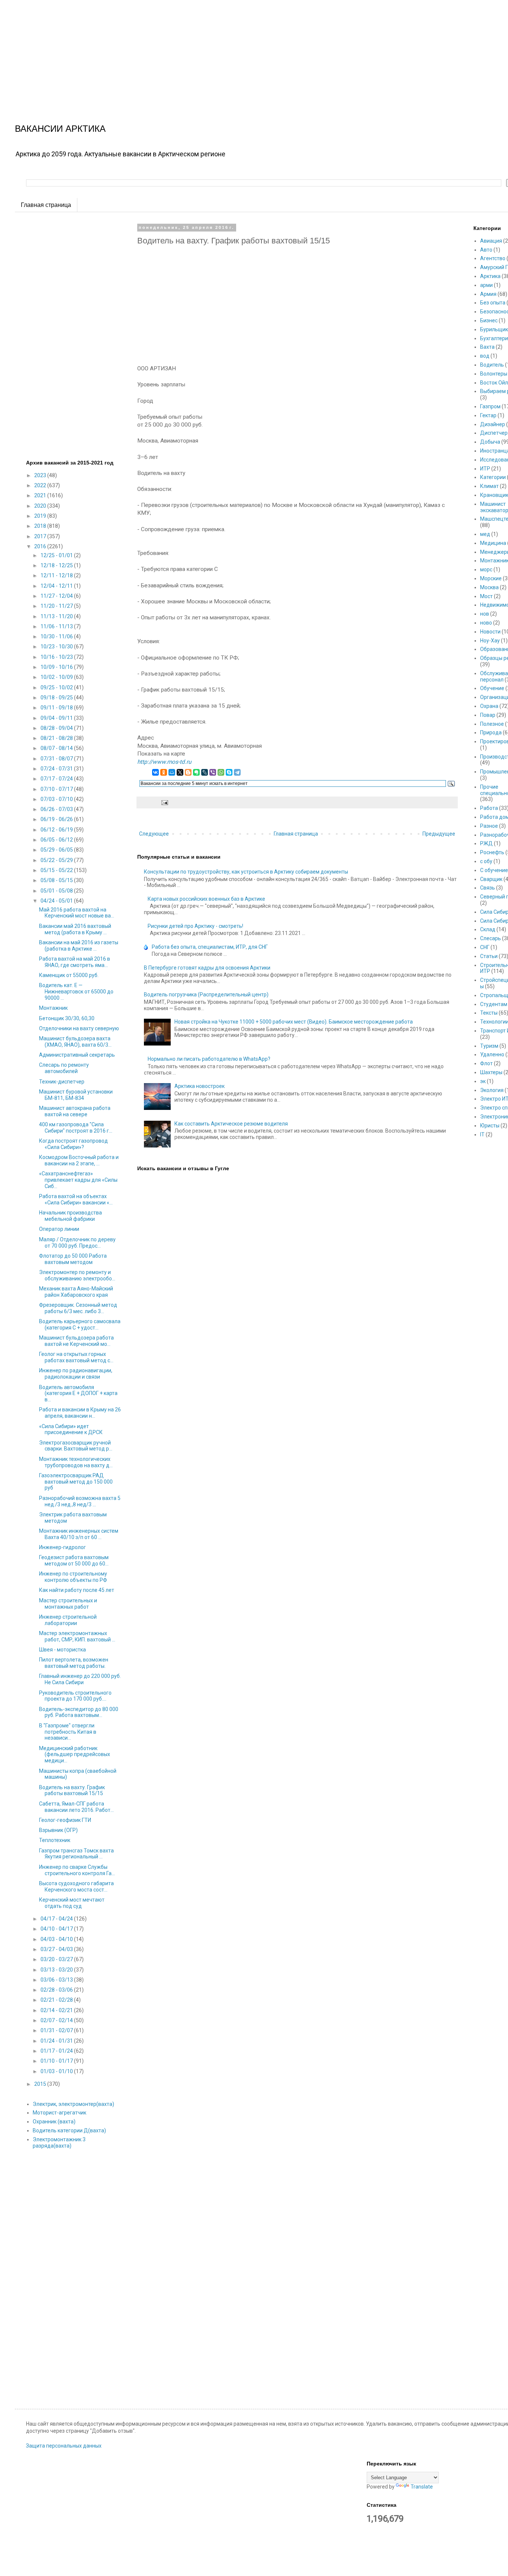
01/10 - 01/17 (57, 2061)
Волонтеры (494, 374)
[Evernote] (196, 772)
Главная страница (46, 205)
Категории (493, 477)
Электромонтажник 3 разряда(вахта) (59, 2143)
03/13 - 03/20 (57, 1970)
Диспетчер (494, 433)
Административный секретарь (77, 1055)
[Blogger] (188, 772)
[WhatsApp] (221, 772)
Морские (491, 578)
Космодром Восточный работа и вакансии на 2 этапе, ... (79, 1160)
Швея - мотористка (62, 1650)
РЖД (486, 843)
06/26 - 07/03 (57, 809)
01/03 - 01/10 (57, 2071)
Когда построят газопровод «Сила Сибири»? (73, 1144)
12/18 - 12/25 (57, 565)
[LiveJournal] (205, 772)
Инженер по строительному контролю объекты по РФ (73, 1577)
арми (486, 285)
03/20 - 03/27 (57, 1959)
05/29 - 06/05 (57, 850)
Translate (422, 2487)
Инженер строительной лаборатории (68, 1620)
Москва (489, 587)
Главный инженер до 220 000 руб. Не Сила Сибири (80, 1679)
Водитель (492, 365)
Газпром (490, 406)
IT (482, 1134)
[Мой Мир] (172, 772)
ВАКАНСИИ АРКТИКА (60, 129)
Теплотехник (55, 1840)
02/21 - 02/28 (57, 2000)
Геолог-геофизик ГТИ (65, 1820)
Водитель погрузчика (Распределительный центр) (206, 995)
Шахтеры (491, 1072)
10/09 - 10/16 (57, 667)
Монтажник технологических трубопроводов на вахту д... (76, 1462)
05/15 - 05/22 (57, 870)
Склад (488, 929)
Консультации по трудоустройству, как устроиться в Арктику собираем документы (246, 872)
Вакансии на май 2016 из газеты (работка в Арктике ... (79, 946)
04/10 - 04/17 (57, 1929)
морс (486, 569)
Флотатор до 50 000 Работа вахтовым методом (73, 1259)
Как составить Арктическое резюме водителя (231, 1124)
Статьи (489, 956)
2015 (41, 2084)
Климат (489, 486)
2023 (41, 475)
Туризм (489, 1046)
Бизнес (489, 320)
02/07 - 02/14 (57, 2020)
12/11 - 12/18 (57, 575)
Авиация (491, 241)
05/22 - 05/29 (57, 860)
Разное (489, 826)
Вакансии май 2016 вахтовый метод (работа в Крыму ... (75, 929)
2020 (41, 506)
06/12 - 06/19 (57, 830)
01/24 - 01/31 (57, 2041)
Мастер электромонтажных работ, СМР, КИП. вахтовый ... (77, 1636)
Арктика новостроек (200, 1086)
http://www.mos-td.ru (164, 762)
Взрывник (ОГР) (58, 1830)
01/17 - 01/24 (57, 2051)
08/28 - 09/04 (57, 728)
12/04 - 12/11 (57, 586)
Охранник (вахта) (54, 2122)
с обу (486, 861)
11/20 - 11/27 (57, 606)
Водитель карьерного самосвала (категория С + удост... (80, 1324)
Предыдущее (439, 834)
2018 (41, 526)
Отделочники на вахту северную (79, 1028)
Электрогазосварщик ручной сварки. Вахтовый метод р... (76, 1446)
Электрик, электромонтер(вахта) (73, 2104)
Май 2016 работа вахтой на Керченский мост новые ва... (77, 913)
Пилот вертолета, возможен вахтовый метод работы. (74, 1663)
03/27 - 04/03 (57, 1949)
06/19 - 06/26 (57, 819)
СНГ (485, 947)
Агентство (493, 258)
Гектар (488, 415)
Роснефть (492, 852)
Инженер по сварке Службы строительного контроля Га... (77, 1870)
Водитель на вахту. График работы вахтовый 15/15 (72, 1790)
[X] (180, 772)
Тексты (489, 1013)
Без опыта (493, 303)
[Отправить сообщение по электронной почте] (164, 802)
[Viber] (213, 772)
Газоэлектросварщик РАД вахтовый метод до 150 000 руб (76, 1482)
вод (485, 356)
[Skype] (229, 772)
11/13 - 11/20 (57, 616)
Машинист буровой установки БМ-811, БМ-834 (76, 1095)
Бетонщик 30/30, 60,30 (67, 1018)
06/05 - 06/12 (57, 840)
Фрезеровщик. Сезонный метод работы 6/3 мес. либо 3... (78, 1308)
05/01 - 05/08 (57, 891)
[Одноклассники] (164, 772)
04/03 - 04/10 (57, 1939)
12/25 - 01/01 (57, 555)
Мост (486, 596)
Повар (488, 715)
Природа (491, 732)
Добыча (490, 442)
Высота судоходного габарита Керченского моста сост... (76, 1886)
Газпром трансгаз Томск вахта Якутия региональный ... (76, 1854)
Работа (489, 808)
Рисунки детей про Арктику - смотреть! (195, 926)
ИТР (485, 469)
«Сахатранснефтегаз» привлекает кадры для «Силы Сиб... (78, 1180)
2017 (41, 536)
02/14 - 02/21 (57, 2010)
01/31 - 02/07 (57, 2030)
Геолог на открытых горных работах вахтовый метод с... (76, 1357)
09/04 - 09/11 (57, 718)
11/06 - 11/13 (57, 626)
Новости (490, 632)
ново (486, 623)
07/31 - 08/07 (57, 759)
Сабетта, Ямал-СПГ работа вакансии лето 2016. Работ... (76, 1807)
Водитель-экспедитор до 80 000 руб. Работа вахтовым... (79, 1712)
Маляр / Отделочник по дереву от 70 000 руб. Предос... (77, 1243)
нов (485, 614)
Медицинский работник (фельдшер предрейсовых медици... (75, 1755)
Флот (486, 1063)
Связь (488, 888)
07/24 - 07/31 (57, 769)
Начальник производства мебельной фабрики (70, 1216)
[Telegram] (237, 772)
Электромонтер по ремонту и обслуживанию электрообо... (77, 1275)
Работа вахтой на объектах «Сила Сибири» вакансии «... (76, 1199)
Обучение (492, 688)
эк (483, 1081)
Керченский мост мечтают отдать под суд (72, 1903)
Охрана (489, 706)
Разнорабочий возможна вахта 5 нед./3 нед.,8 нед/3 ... (80, 1501)
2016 (41, 546)
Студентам (494, 1004)
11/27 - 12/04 (57, 596)
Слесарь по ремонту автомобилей (64, 1068)
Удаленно (492, 1054)
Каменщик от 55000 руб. (69, 975)
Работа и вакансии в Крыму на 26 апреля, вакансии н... (80, 1413)
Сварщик (491, 879)
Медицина (493, 543)
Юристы (490, 1126)
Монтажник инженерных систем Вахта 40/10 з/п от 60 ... (79, 1534)
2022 (41, 485)
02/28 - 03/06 (57, 1990)
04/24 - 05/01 (57, 901)
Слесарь (491, 938)
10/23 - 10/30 (57, 647)
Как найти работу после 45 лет (77, 1590)
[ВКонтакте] (155, 772)
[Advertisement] (223, 52)
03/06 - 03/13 (57, 1980)
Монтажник (53, 1008)
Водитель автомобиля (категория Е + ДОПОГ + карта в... (78, 1394)
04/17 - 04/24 (57, 1919)
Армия (488, 294)
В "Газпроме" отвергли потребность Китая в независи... (68, 1732)
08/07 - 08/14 (57, 748)
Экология (492, 1090)
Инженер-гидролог (62, 1547)
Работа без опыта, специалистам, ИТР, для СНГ (210, 947)
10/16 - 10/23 (57, 657)
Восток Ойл (494, 383)
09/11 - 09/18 (57, 708)
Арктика (490, 276)
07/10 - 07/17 (57, 789)
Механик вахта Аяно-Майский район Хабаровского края (76, 1292)
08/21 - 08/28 (57, 738)
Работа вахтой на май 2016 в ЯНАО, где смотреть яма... (75, 962)
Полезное (492, 724)
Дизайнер (493, 424)
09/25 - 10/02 (57, 687)
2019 (41, 516)
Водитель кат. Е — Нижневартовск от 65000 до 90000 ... (76, 992)
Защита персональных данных (64, 2446)
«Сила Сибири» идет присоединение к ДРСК (71, 1429)
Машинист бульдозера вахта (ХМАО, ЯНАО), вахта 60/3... (75, 1042)
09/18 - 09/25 (57, 698)
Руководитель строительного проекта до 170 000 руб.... (75, 1696)
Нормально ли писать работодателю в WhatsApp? (209, 1059)
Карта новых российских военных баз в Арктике (206, 899)
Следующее (154, 834)
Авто (486, 250)
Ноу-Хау (490, 641)
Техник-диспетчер (62, 1082)
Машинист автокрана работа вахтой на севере (75, 1111)
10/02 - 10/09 (57, 677)
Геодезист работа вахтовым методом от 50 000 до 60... (74, 1560)
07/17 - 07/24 (57, 779)
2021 (41, 495)
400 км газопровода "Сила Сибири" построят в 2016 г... (76, 1128)
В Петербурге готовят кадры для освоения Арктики (207, 968)
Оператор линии (59, 1229)
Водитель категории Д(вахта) (69, 2130)
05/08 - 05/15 (57, 880)
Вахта (487, 347)
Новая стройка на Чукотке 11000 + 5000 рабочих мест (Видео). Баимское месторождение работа (294, 1022)
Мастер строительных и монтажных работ (68, 1604)
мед (485, 534)
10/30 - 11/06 (57, 636)
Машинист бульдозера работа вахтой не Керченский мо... (76, 1341)
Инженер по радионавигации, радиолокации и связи (76, 1374)
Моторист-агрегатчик (60, 2113)
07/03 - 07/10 (57, 799)
